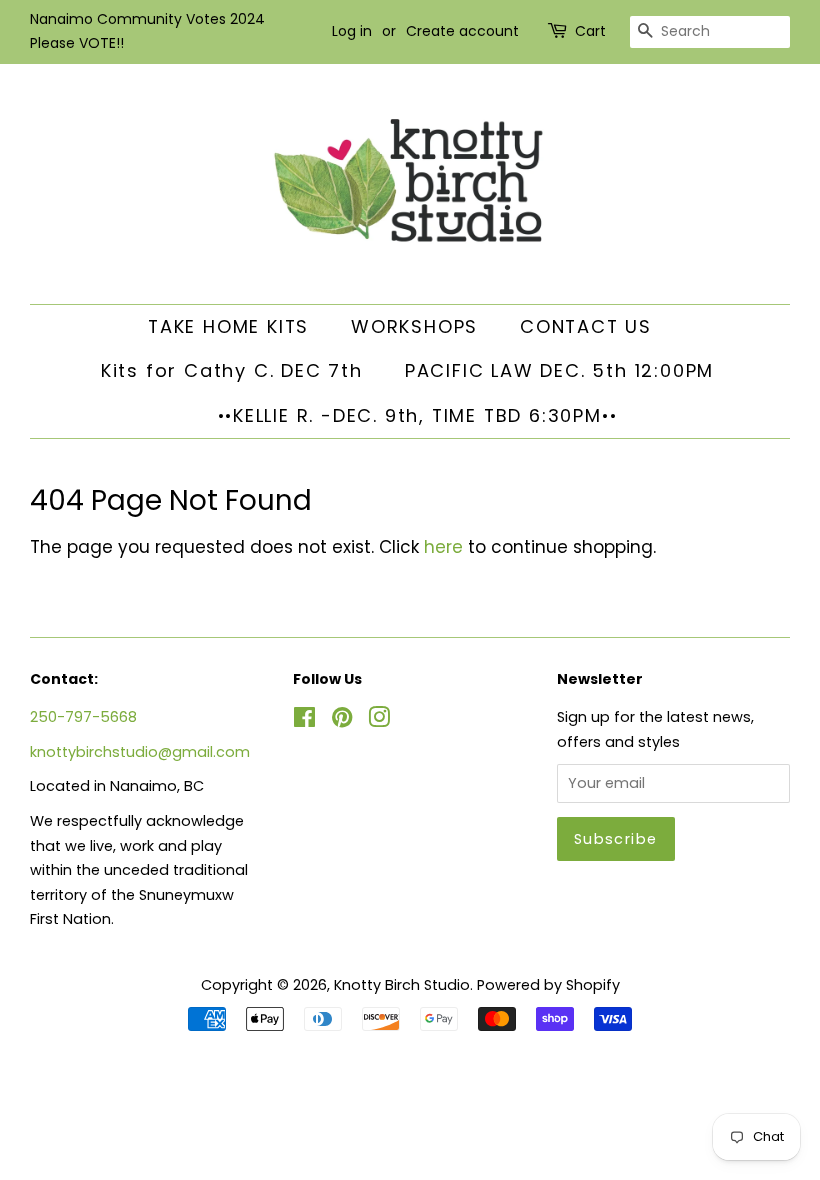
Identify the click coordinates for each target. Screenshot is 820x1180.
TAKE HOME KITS (228, 326)
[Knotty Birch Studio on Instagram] (379, 721)
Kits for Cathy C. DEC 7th (232, 370)
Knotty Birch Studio (402, 985)
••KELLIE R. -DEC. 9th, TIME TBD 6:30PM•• (418, 415)
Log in (352, 31)
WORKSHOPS (414, 326)
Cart (590, 31)
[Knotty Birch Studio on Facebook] (304, 721)
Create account (462, 31)
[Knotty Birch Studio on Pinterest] (342, 721)
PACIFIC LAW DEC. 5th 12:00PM (559, 370)
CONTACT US (586, 326)
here (443, 547)
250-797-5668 (83, 717)
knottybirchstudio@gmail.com (140, 752)
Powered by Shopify (548, 985)
